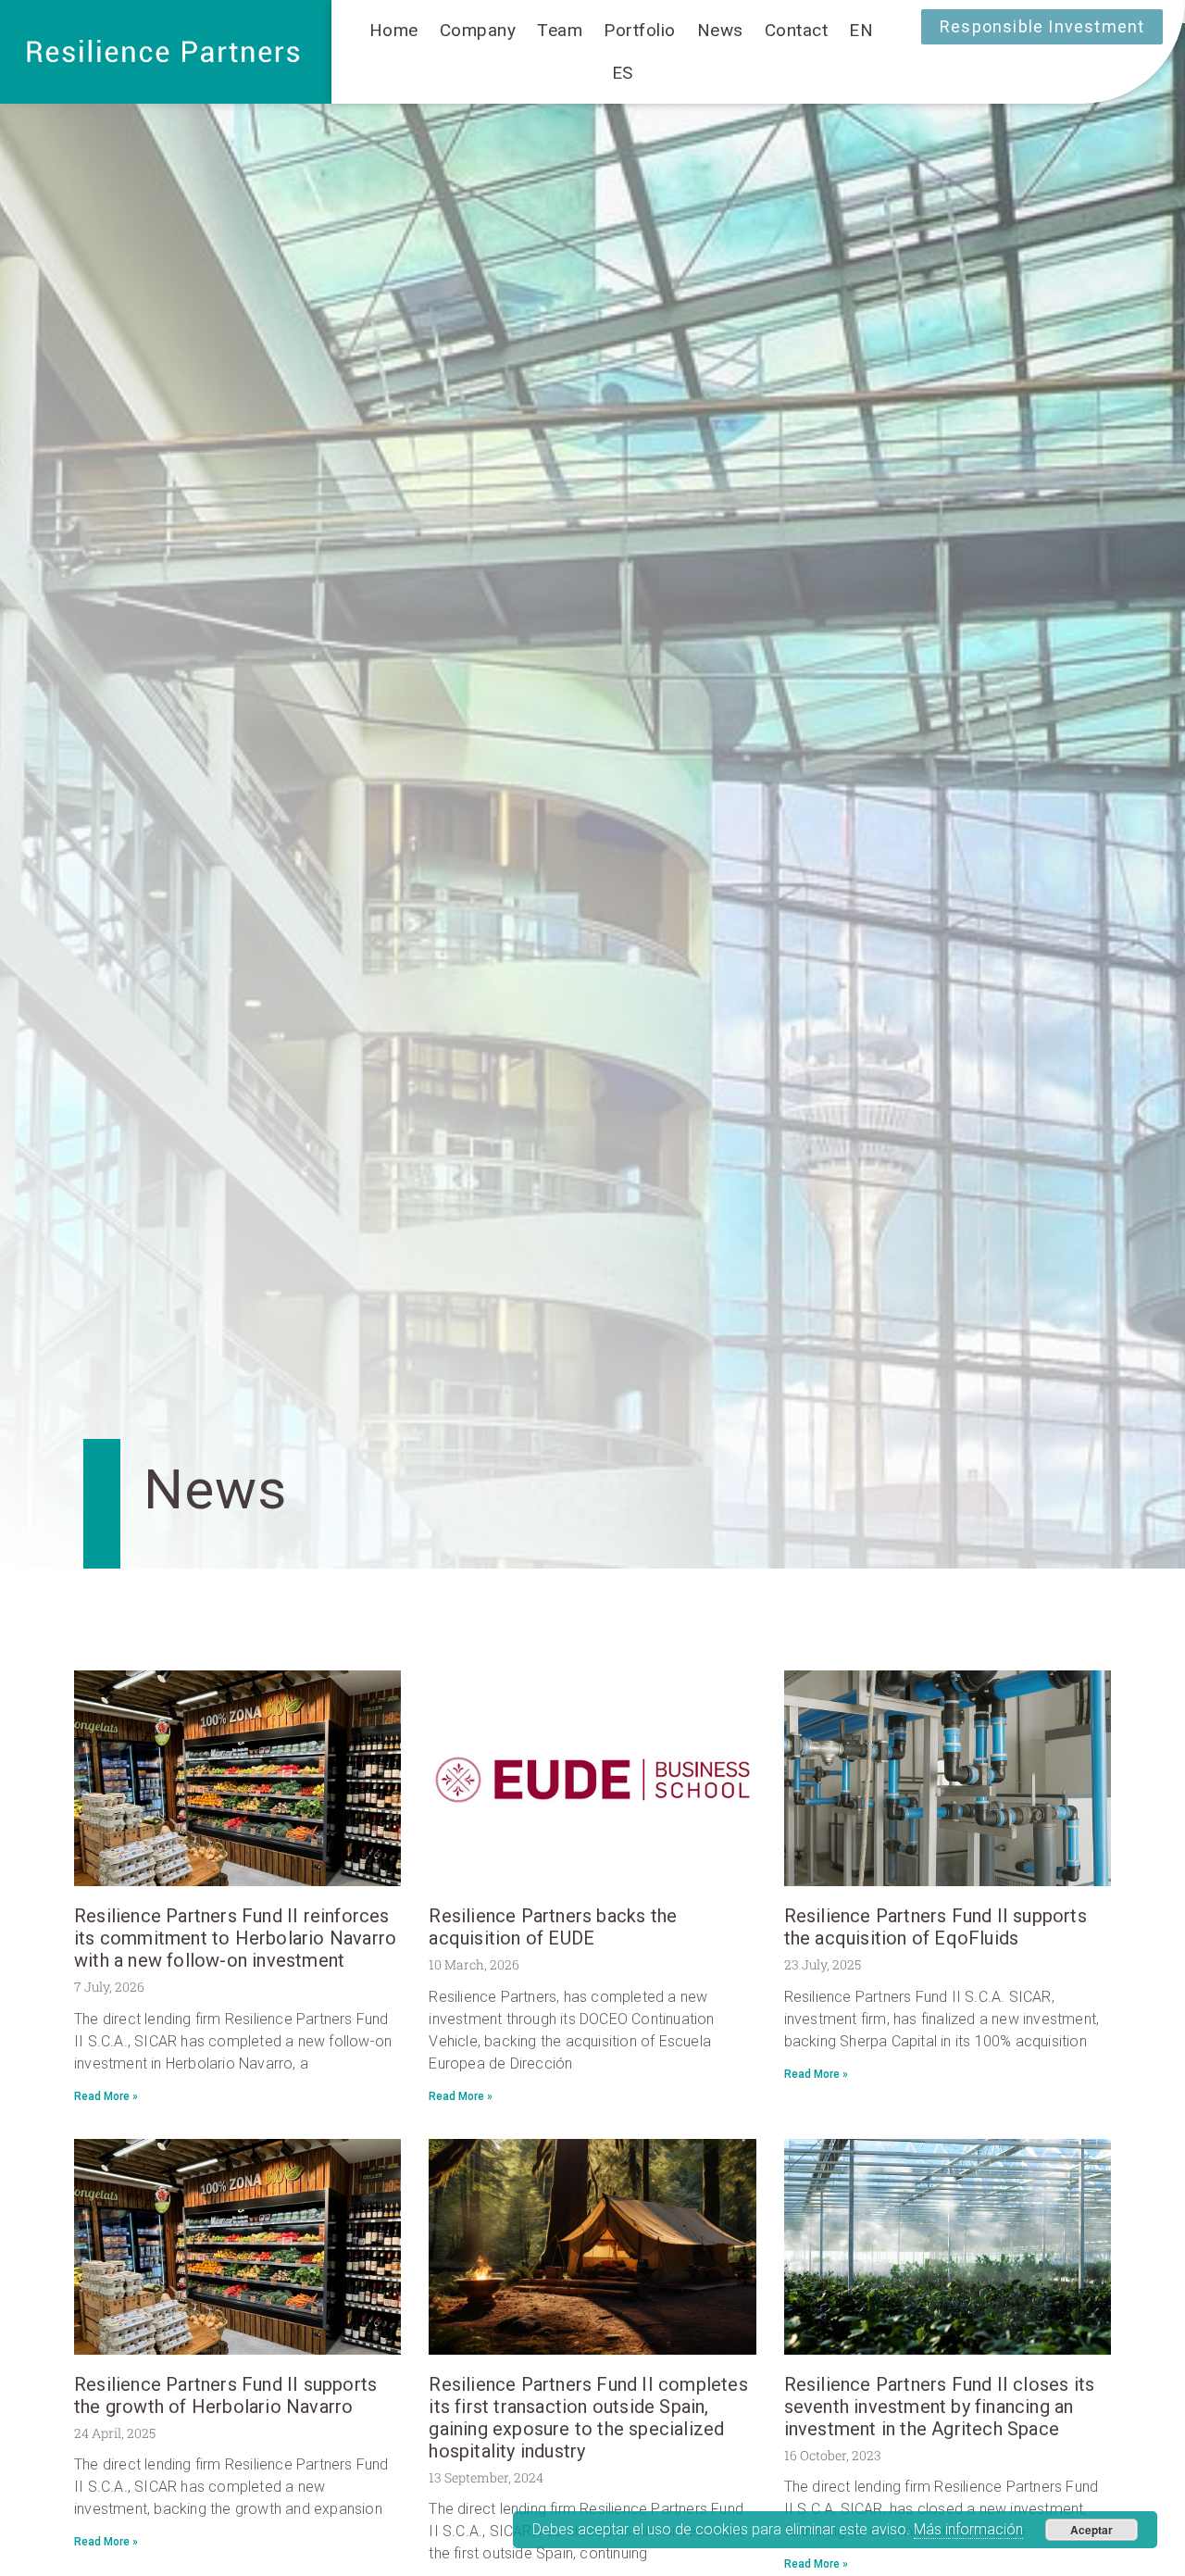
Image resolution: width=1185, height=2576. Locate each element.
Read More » (106, 2096)
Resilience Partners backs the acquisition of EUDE (553, 1927)
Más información (968, 2529)
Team (560, 30)
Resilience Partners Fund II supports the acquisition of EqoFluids (936, 1927)
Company (478, 30)
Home (394, 30)
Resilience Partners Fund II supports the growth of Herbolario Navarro (225, 2395)
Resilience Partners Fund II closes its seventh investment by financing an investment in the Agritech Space (940, 2407)
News (720, 30)
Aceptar (1091, 2530)
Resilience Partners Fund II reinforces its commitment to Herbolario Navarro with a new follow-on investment (235, 1938)
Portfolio (640, 30)
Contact (797, 30)
